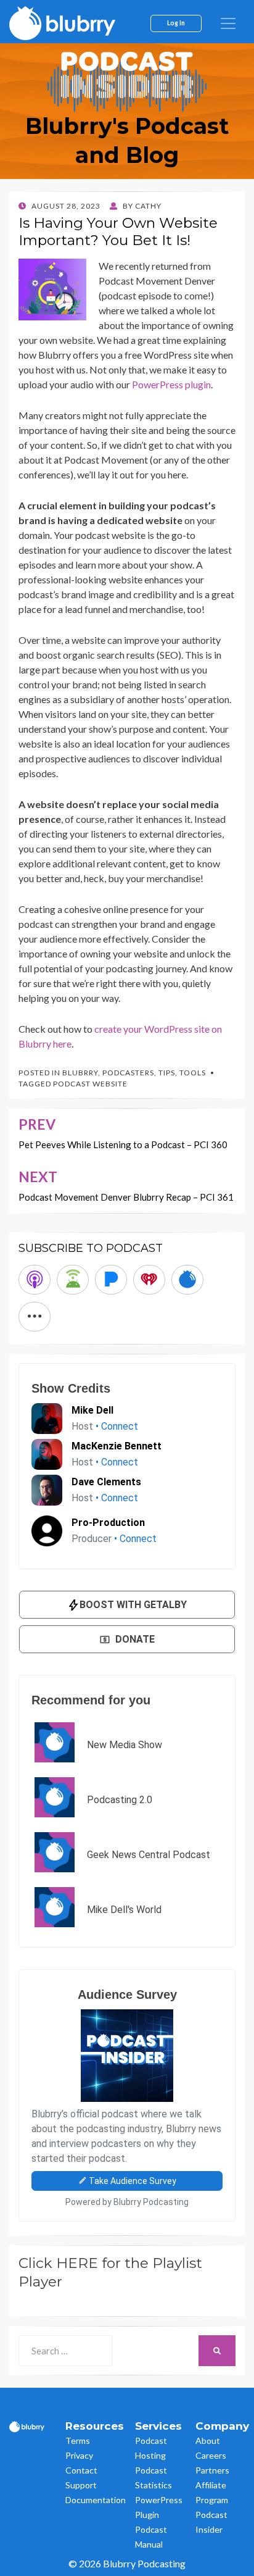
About (208, 2441)
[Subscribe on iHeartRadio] (149, 1280)
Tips (167, 1073)
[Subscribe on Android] (73, 1280)
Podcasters (128, 1073)
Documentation (96, 2500)
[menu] (228, 23)
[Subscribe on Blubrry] (187, 1280)
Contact (81, 2470)
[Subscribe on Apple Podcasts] (35, 1280)
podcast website (90, 1084)
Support (81, 2485)
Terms (78, 2441)
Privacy (79, 2455)
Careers (211, 2455)
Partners (212, 2470)
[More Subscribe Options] (35, 1317)
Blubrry (80, 1073)
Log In (176, 23)
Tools (193, 1073)
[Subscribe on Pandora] (111, 1280)
